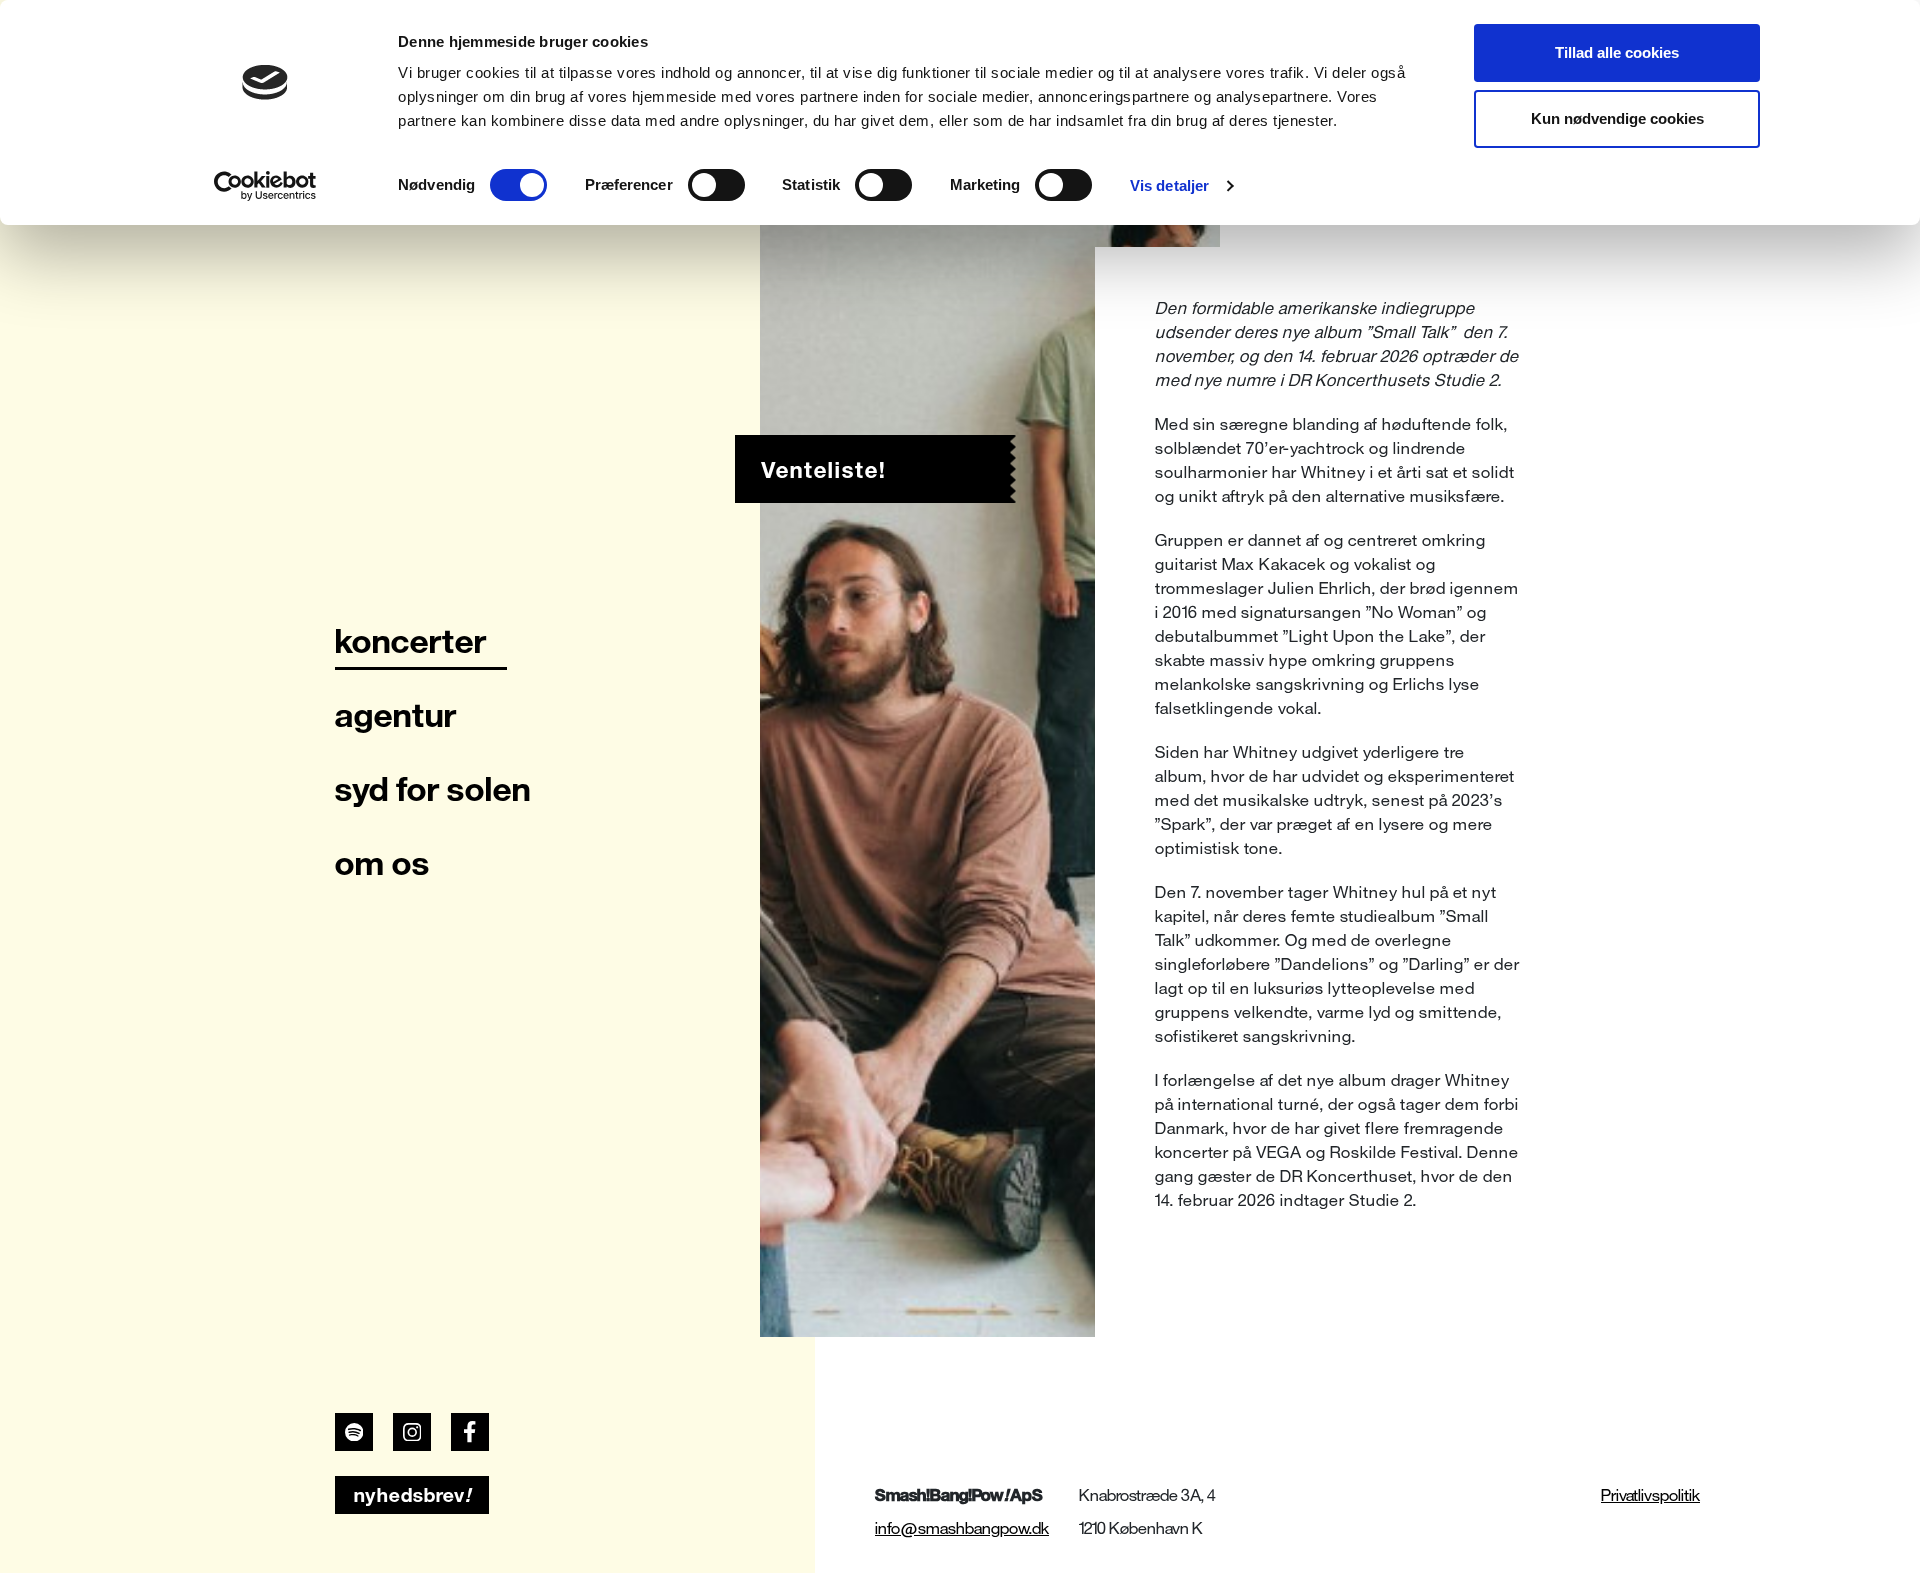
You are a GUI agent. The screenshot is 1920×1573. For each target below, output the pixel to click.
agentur (396, 715)
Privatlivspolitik (1650, 1495)
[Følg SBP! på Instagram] (412, 1432)
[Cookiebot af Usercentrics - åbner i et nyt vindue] (265, 186)
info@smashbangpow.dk (962, 1528)
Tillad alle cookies (1617, 52)
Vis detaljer (1169, 185)
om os (382, 863)
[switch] (716, 185)
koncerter (411, 641)
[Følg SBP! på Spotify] (354, 1432)
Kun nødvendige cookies (1617, 118)
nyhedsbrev (412, 1495)
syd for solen (433, 789)
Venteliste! (823, 470)
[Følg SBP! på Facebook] (470, 1432)
